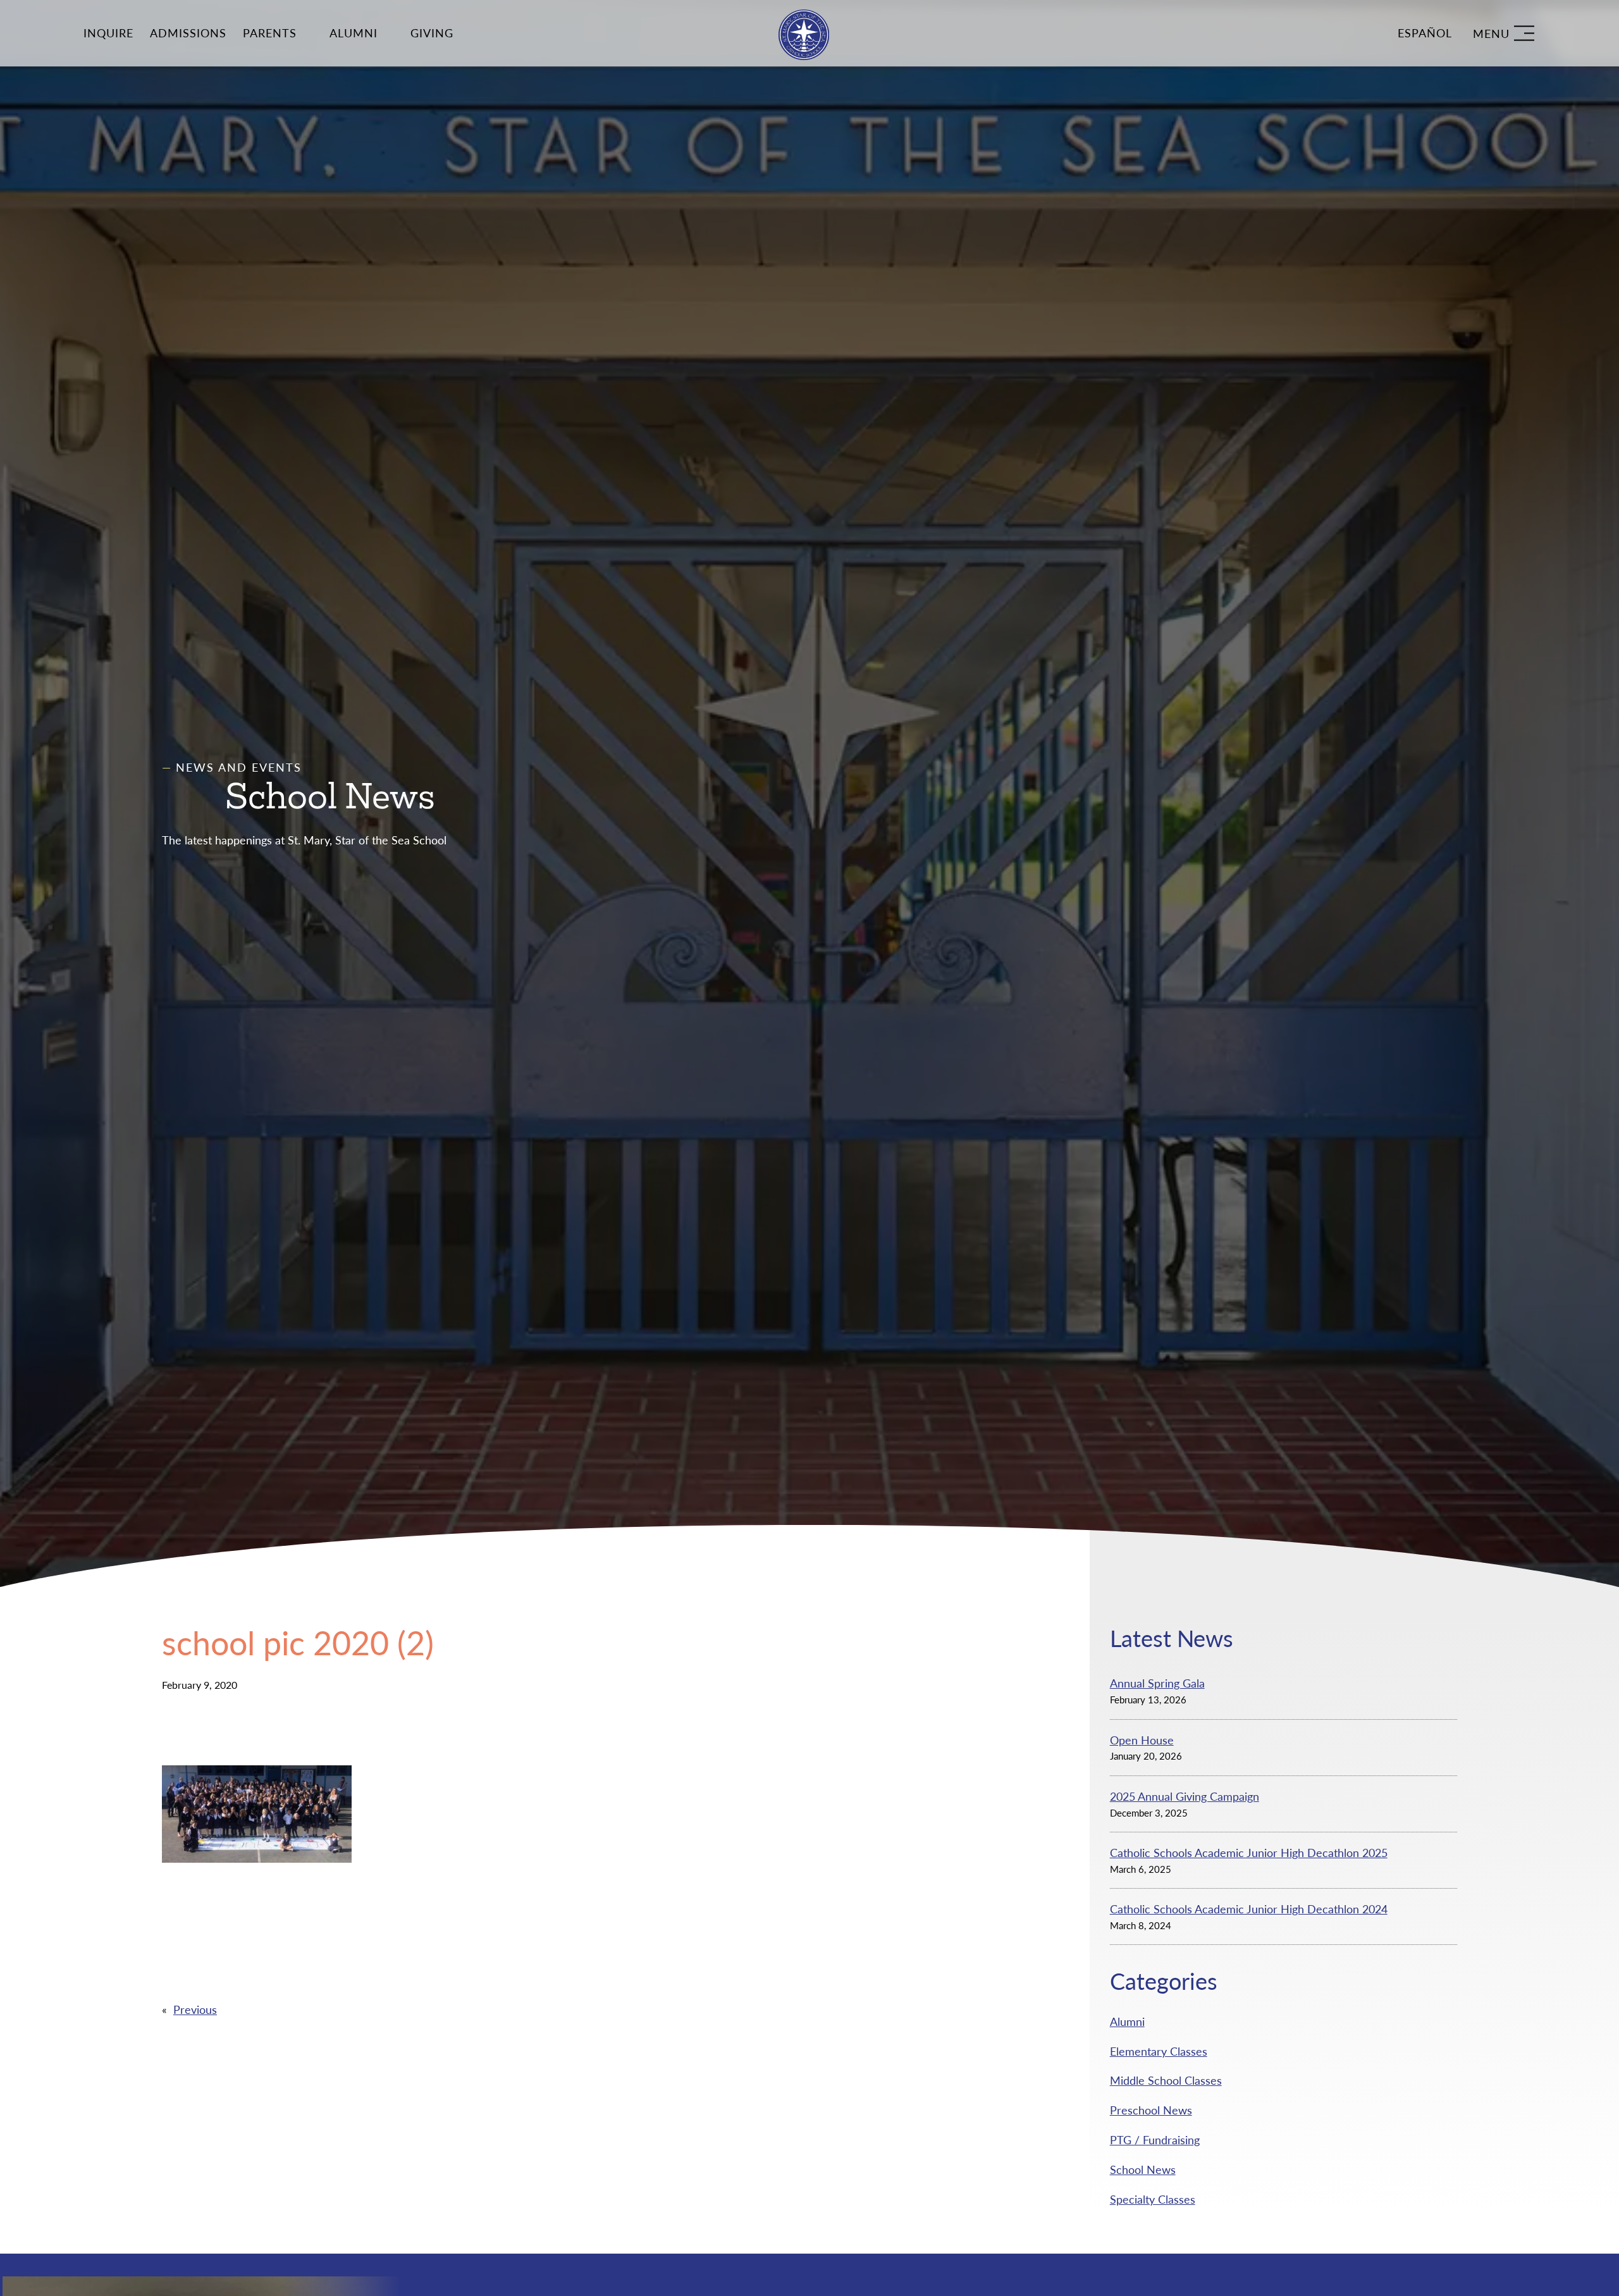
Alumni (1127, 2021)
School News (1143, 2169)
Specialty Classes (1153, 2199)
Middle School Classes (1166, 2080)
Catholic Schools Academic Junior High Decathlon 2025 (1249, 1853)
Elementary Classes (1159, 2051)
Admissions (188, 33)
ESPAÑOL (1425, 33)
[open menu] (1504, 33)
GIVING (432, 33)
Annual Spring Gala (1157, 1683)
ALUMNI (354, 33)
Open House (1142, 1740)
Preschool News (1151, 2110)
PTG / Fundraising (1155, 2140)
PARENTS (270, 33)
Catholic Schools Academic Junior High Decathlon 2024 (1249, 1909)
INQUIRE (108, 33)
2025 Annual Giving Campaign (1185, 1796)
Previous (195, 2009)
